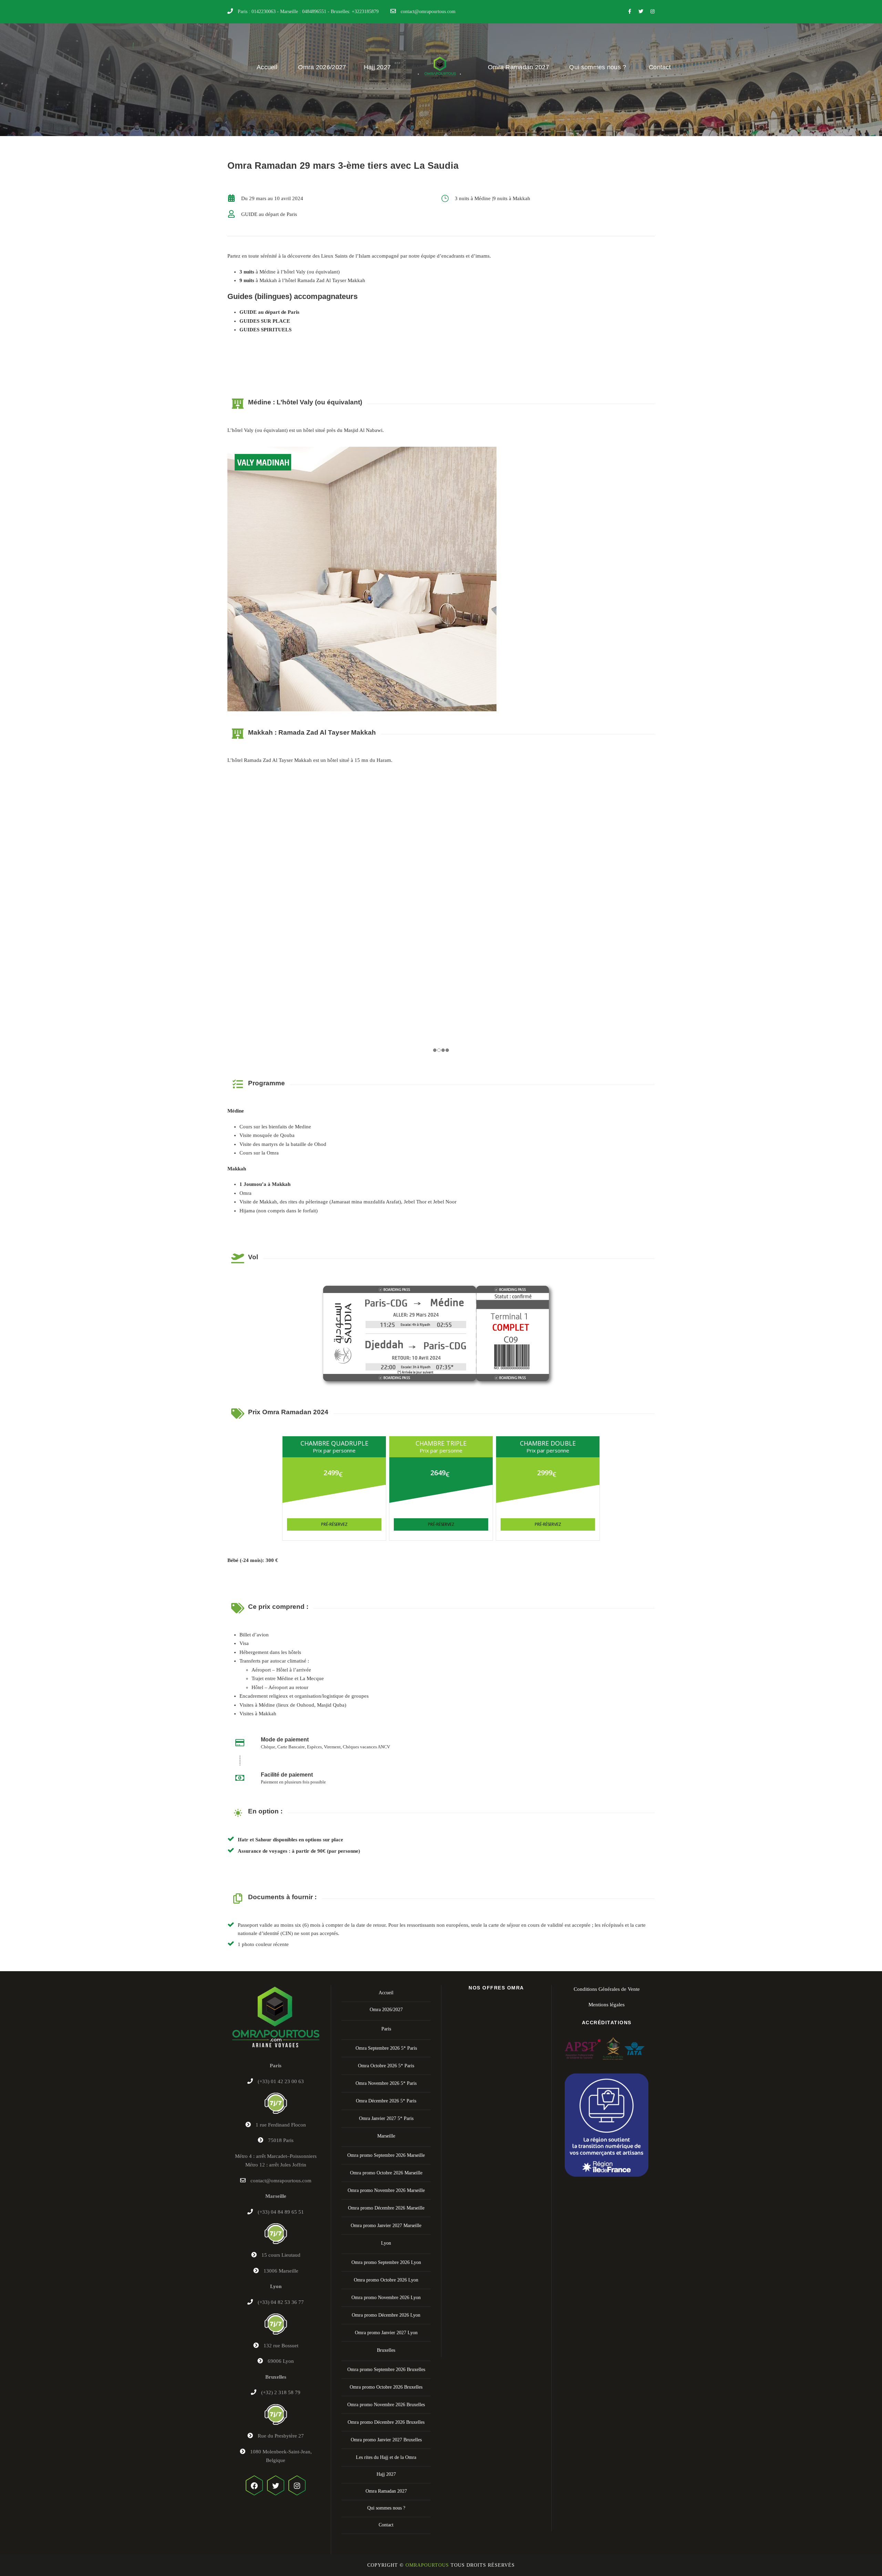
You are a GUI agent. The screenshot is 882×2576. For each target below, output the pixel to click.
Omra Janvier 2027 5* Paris (386, 2118)
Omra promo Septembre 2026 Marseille (386, 2155)
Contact (660, 67)
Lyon (386, 2243)
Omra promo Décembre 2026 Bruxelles (386, 2422)
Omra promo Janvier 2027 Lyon (386, 2333)
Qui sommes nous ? (598, 67)
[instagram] (653, 12)
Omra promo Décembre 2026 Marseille (386, 2208)
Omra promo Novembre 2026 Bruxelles (386, 2405)
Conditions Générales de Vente (607, 1989)
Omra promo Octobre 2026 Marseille (386, 2173)
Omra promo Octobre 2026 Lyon (386, 2280)
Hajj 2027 (377, 67)
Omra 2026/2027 (322, 67)
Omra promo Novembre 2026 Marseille (386, 2190)
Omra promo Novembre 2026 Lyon (386, 2298)
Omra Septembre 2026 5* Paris (386, 2048)
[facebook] (630, 12)
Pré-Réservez (334, 1524)
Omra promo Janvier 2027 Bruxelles (386, 2440)
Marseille (386, 2136)
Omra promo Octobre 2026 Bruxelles (386, 2387)
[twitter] (641, 12)
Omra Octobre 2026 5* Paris (386, 2066)
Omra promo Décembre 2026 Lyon (386, 2315)
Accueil (267, 67)
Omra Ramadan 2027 (519, 67)
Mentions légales (607, 2005)
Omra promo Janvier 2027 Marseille (386, 2226)
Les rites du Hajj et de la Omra (386, 2457)
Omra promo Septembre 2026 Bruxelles (386, 2370)
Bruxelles (386, 2350)
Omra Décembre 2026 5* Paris (386, 2101)
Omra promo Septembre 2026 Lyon (386, 2262)
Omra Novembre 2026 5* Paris (386, 2083)
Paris (386, 2029)
